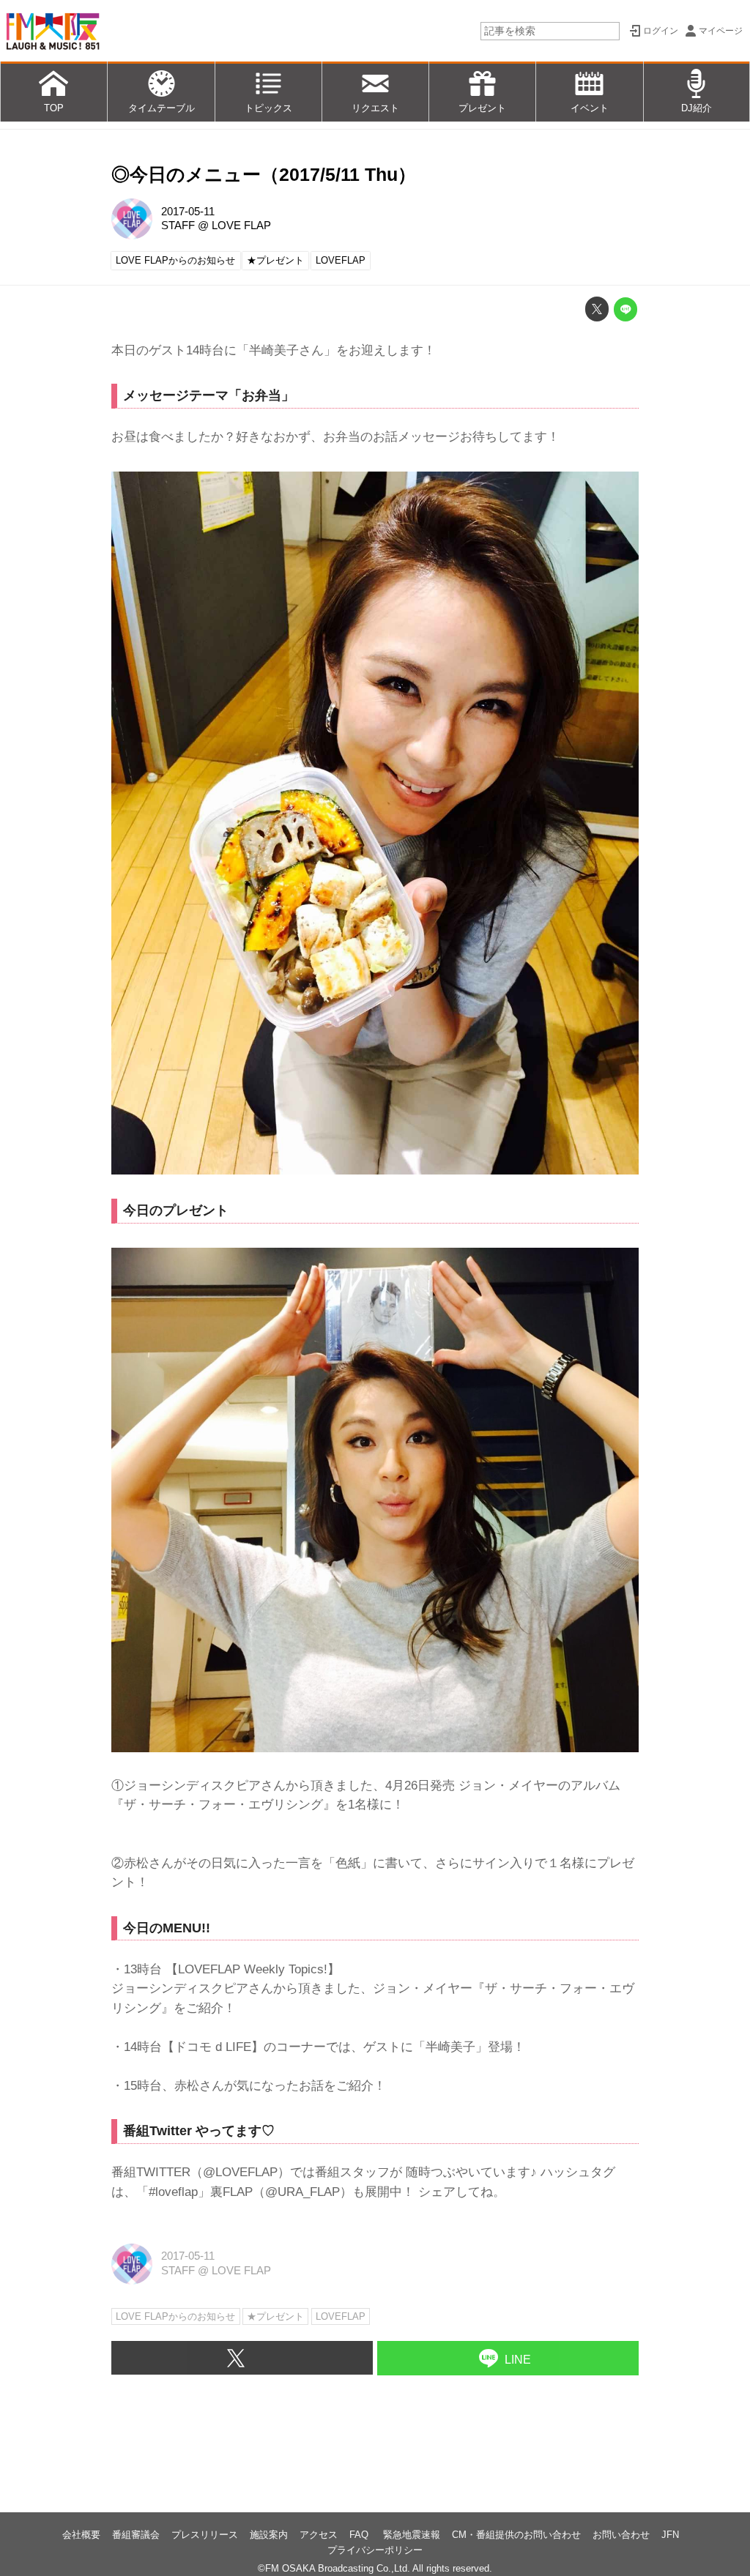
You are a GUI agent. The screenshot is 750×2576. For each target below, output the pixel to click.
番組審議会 (136, 2535)
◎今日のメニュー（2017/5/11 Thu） (264, 175)
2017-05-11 (188, 212)
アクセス (319, 2535)
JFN (670, 2535)
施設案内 (269, 2535)
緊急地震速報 (412, 2535)
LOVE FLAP (241, 226)
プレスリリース (205, 2535)
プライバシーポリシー (375, 2550)
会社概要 (81, 2535)
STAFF (178, 226)
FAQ (360, 2535)
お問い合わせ (621, 2535)
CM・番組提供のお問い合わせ (516, 2535)
